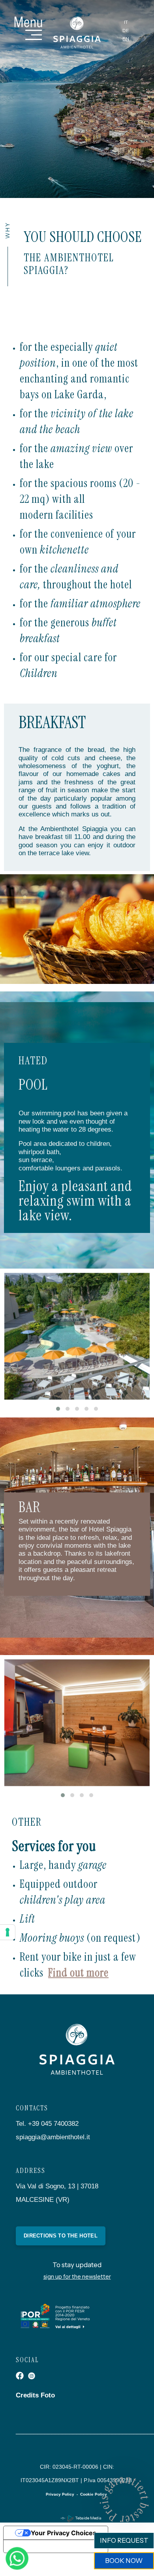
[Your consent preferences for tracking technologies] (8, 1932)
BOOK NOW (124, 2561)
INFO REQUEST (124, 2540)
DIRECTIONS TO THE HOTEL (61, 2236)
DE (126, 30)
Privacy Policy (60, 2494)
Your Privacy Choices (64, 2533)
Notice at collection (39, 2546)
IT (126, 22)
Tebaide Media (88, 2518)
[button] (58, 1409)
